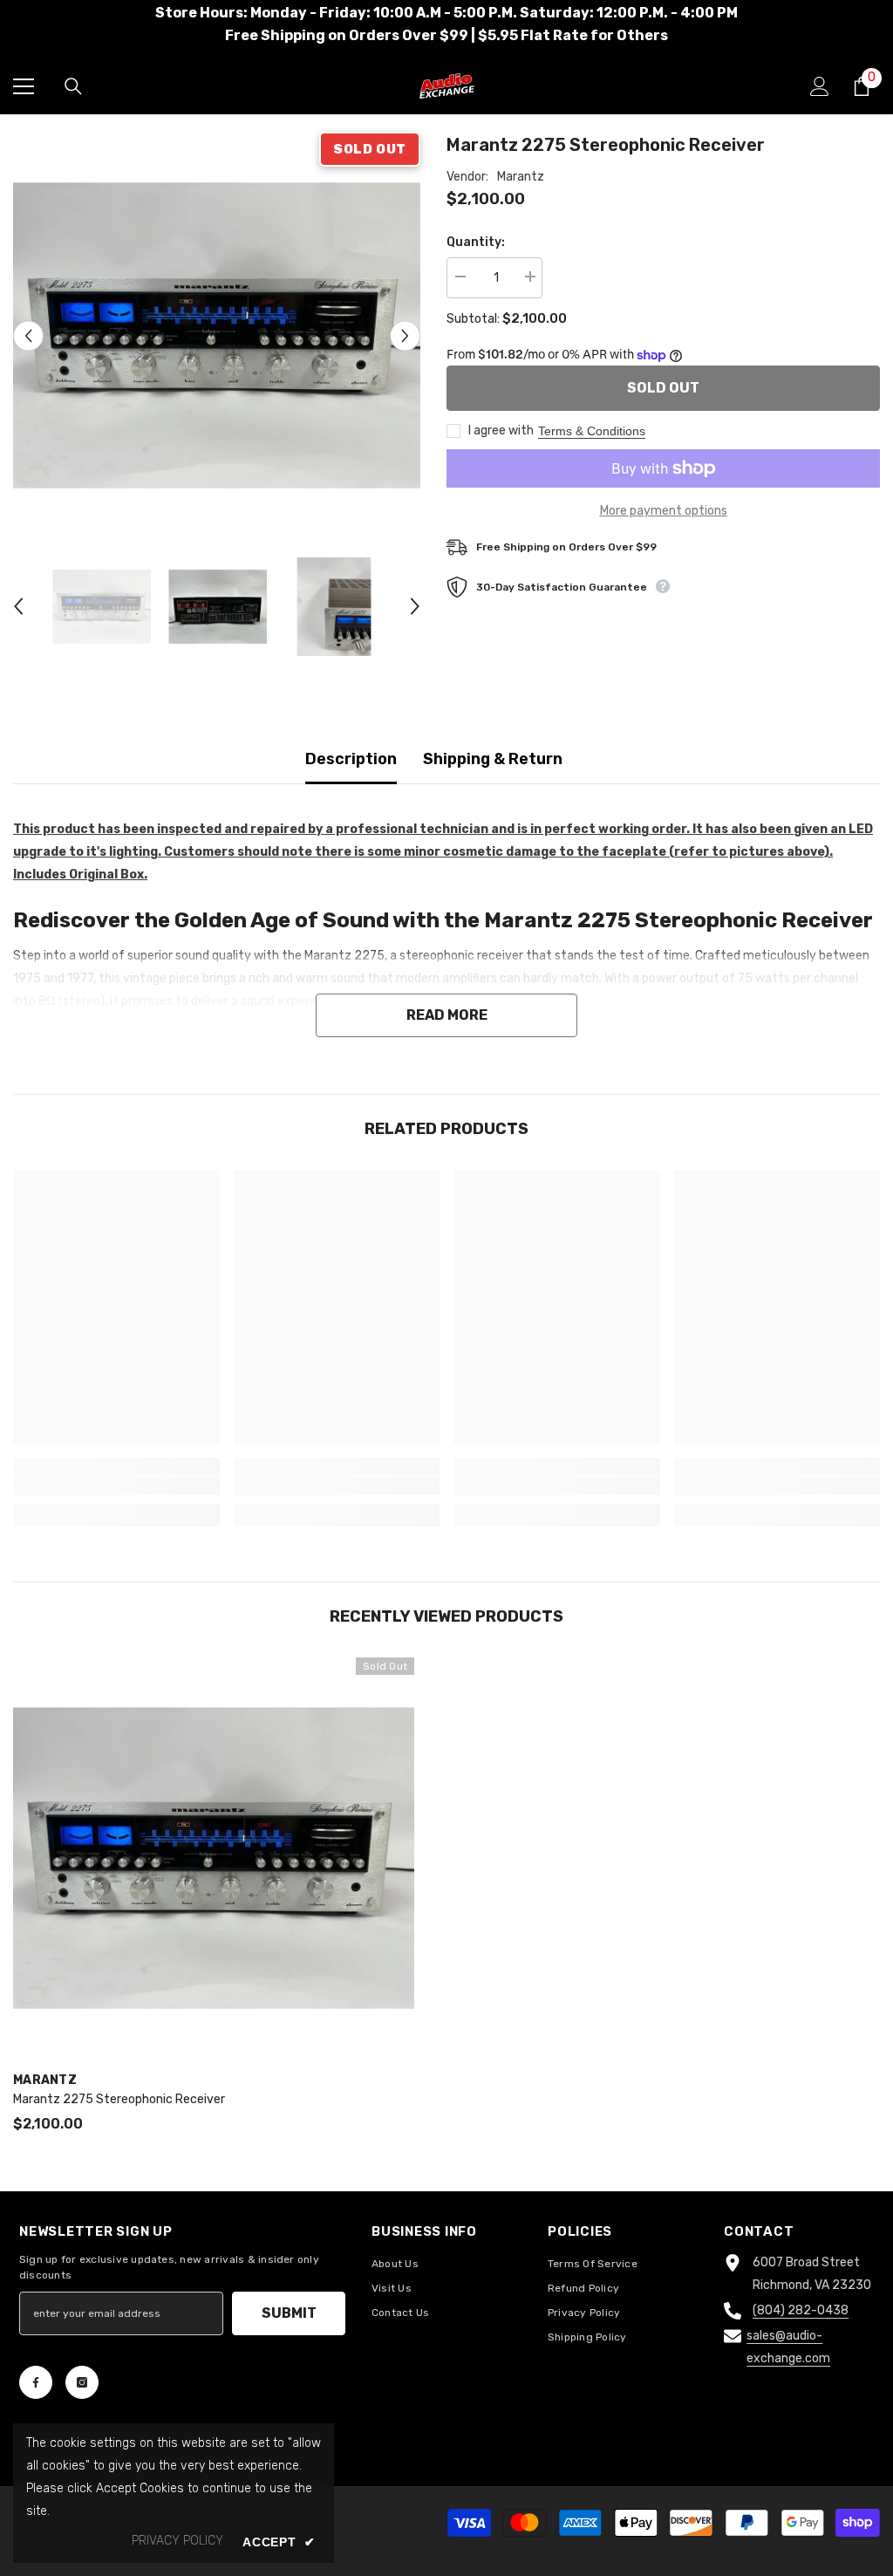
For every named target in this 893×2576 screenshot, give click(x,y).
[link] (116, 1486)
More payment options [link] (664, 511)
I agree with (501, 430)
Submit (289, 2313)
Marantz (521, 177)
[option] (217, 335)
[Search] (73, 86)
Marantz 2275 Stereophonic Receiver (119, 2099)
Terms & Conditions (592, 431)
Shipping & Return (493, 759)
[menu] (24, 86)
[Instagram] (82, 2382)
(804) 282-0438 (801, 2310)
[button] (28, 335)
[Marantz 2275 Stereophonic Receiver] (214, 1858)
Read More (447, 1015)
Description (351, 759)
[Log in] (820, 86)
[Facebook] (36, 2382)
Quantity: (476, 242)
